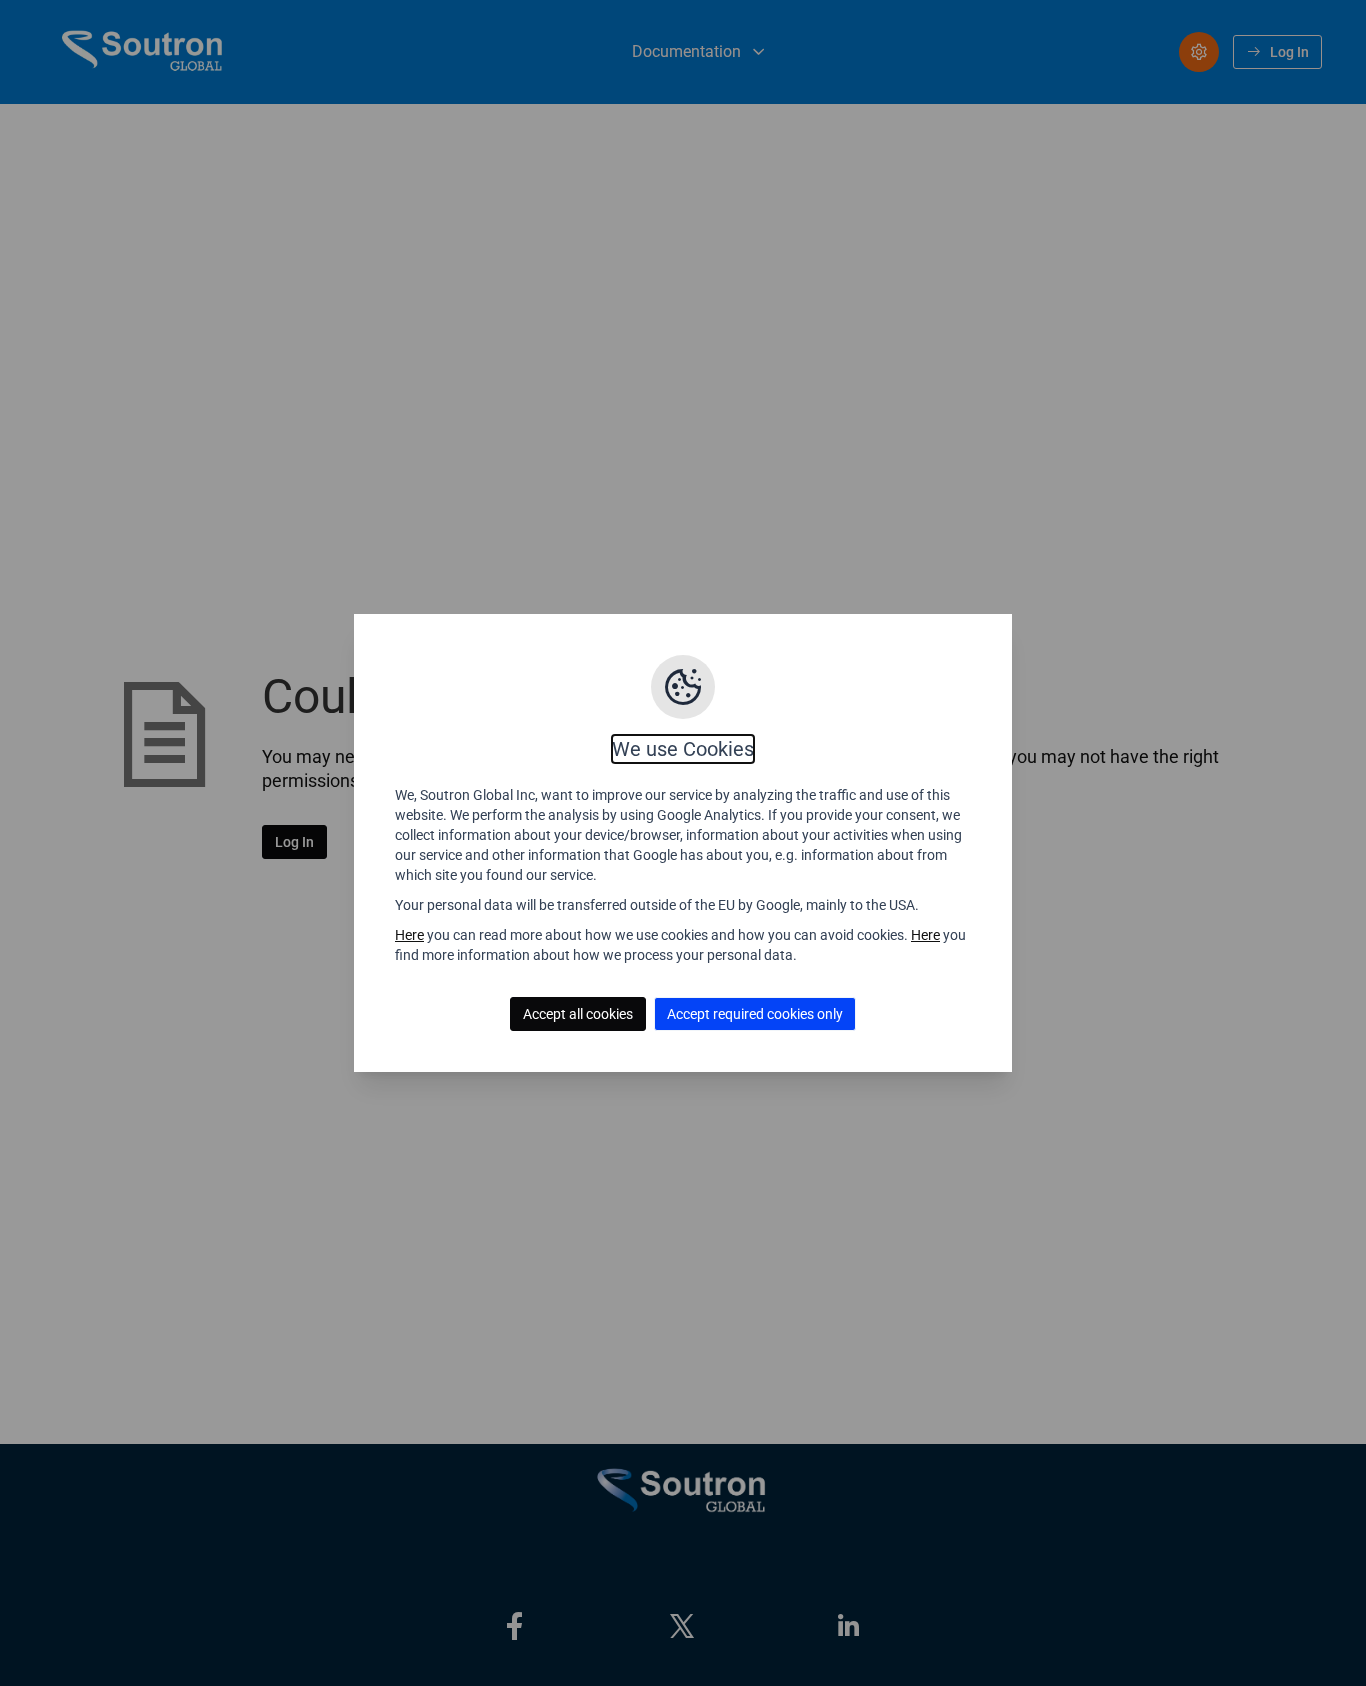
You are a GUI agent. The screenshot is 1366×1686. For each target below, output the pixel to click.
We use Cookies (683, 749)
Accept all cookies (578, 1014)
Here (409, 935)
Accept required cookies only (755, 1014)
